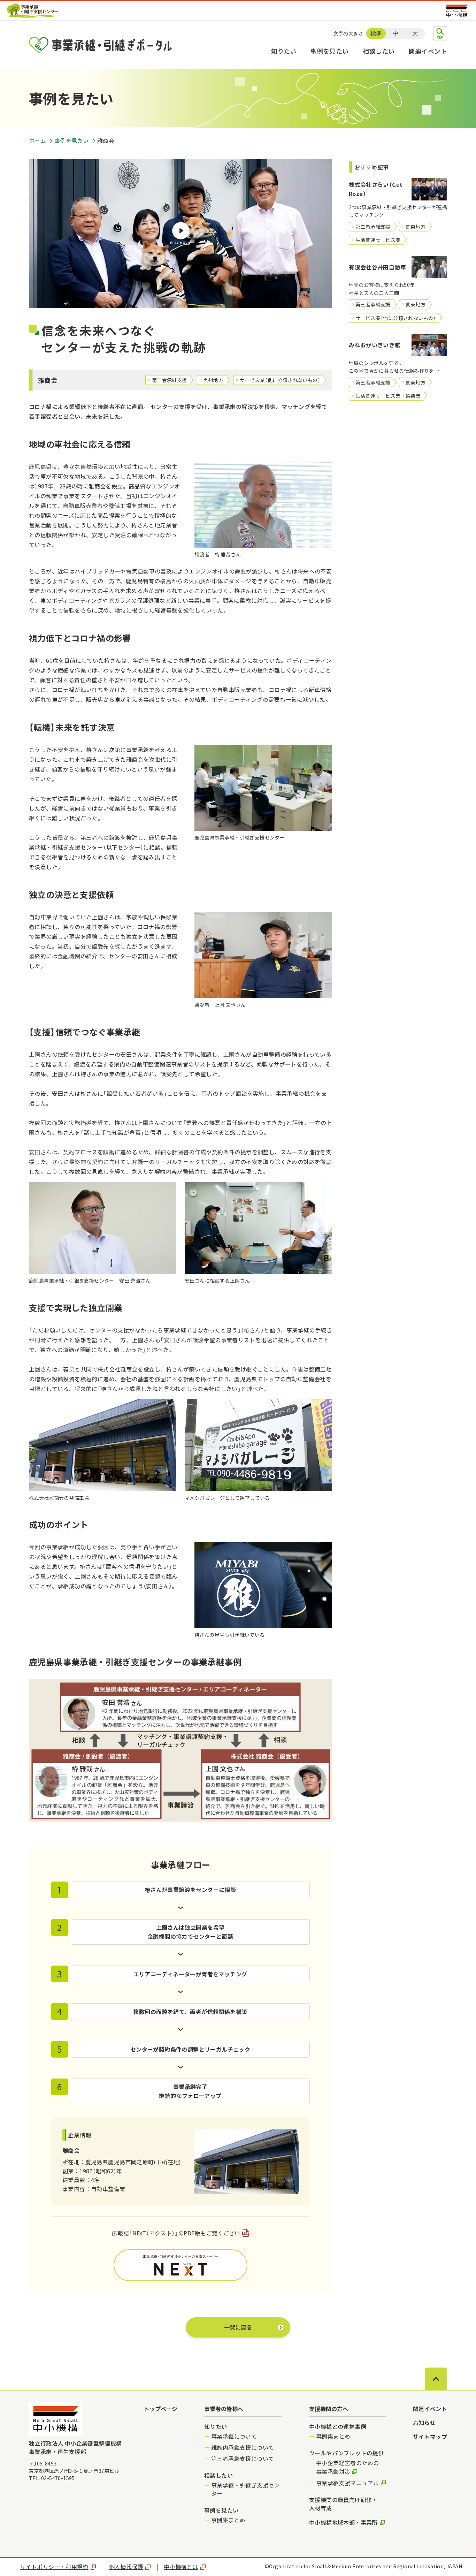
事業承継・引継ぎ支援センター (245, 2489)
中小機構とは (181, 2567)
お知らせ (424, 2423)
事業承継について (234, 2436)
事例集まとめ (228, 2520)
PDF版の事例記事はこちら (181, 2265)
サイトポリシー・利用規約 (54, 2567)
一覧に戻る (238, 2327)
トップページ (161, 2409)
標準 (376, 33)
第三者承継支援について (243, 2459)
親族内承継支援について (243, 2447)
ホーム (37, 140)
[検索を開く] (440, 33)
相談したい (379, 51)
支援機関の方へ (329, 2409)
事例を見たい (329, 51)
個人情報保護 (126, 2567)
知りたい (284, 51)
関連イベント (428, 51)
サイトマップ (430, 2437)
